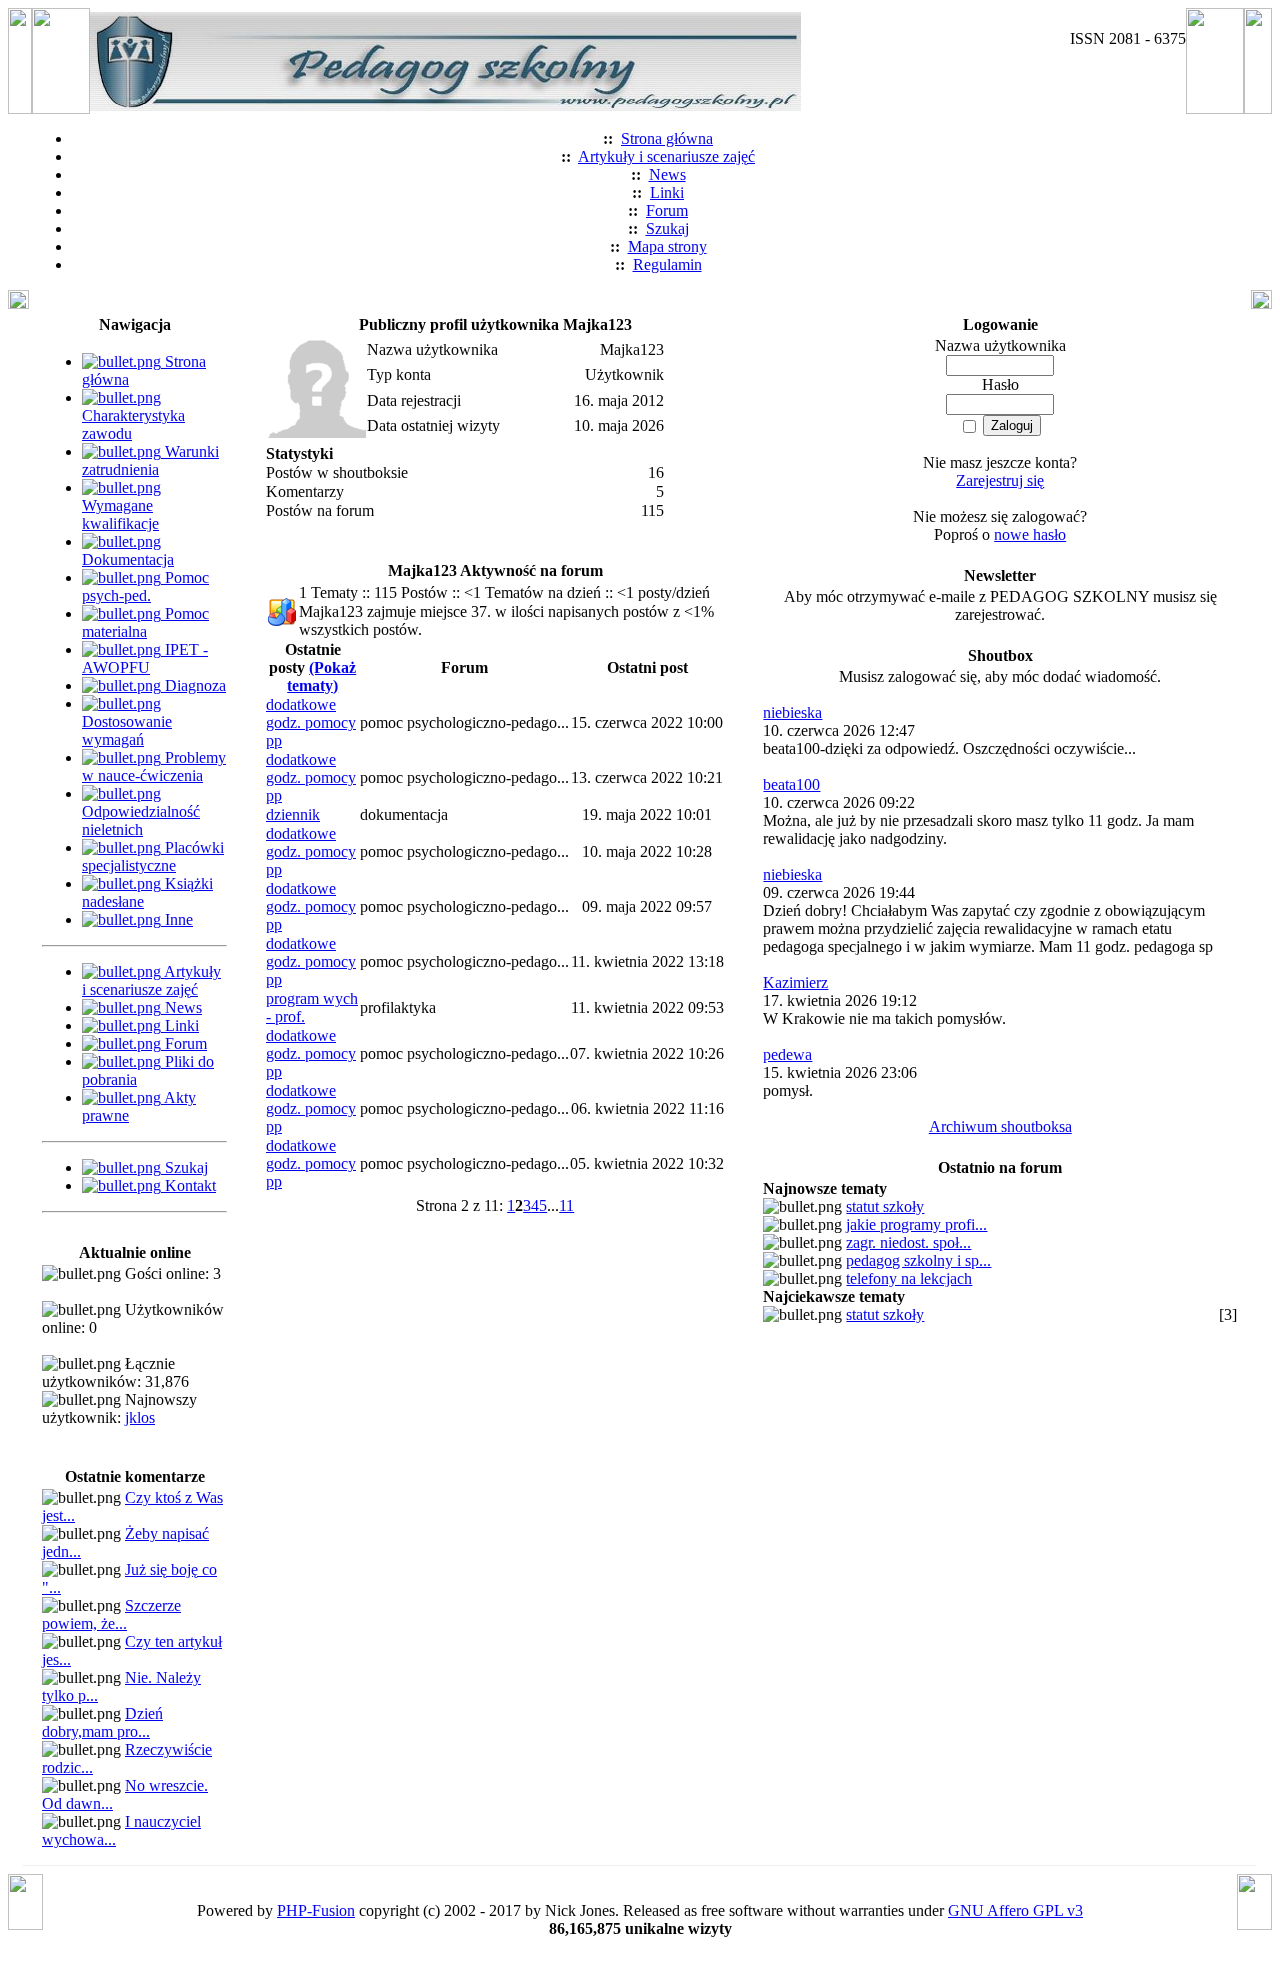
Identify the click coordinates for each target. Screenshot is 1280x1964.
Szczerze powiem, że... (111, 1614)
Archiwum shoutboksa (1000, 1126)
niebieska (792, 712)
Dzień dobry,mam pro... (102, 1722)
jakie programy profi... (916, 1224)
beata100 (791, 784)
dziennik (293, 814)
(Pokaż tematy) (321, 676)
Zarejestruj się (1000, 480)
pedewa (787, 1054)
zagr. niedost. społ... (908, 1242)
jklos (140, 1417)
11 (566, 1205)
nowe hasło (1030, 534)
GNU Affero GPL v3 (1015, 1910)
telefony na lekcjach (909, 1278)
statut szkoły (885, 1206)
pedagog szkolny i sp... (918, 1260)
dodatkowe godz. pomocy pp (311, 722)
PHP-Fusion (316, 1910)
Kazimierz (795, 982)
